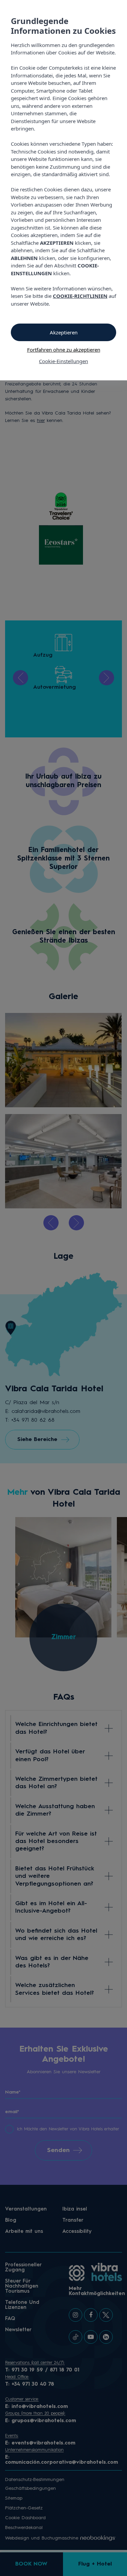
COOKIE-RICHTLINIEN (80, 296)
